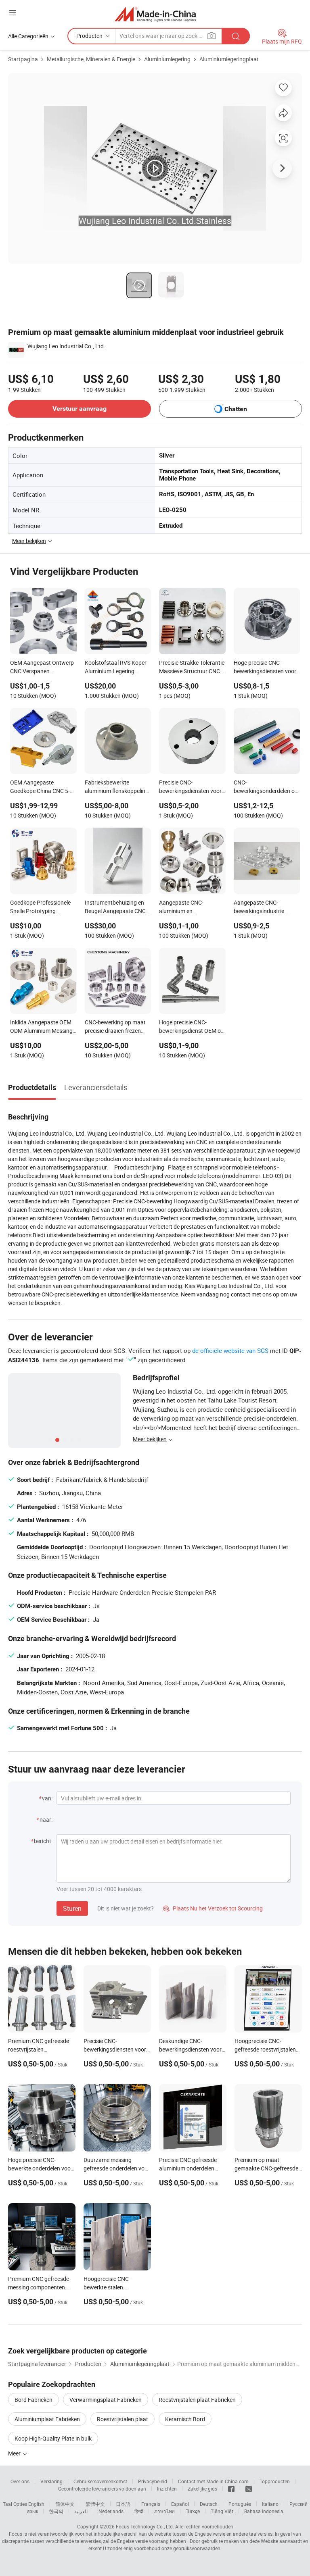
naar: (46, 1820)
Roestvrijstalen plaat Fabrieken (197, 2400)
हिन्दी (139, 2511)
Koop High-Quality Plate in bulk (53, 2438)
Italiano (270, 2504)
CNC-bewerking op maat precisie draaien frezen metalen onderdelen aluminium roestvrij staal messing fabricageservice (116, 1027)
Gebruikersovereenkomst (100, 2481)
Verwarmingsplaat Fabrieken (106, 2400)
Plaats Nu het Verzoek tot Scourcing (213, 1908)
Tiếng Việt (222, 2511)
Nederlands (111, 2511)
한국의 (56, 2511)
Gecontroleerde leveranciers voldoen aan (102, 2489)
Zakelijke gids (202, 2489)
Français (151, 2504)
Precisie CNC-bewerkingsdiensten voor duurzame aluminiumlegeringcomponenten (192, 787)
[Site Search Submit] (236, 36)
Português (240, 2504)
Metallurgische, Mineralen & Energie (91, 59)
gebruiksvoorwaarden (197, 2548)
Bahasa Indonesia (264, 2511)
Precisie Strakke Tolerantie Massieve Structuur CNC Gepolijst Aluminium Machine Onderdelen (192, 668)
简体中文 (65, 2504)
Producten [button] (89, 36)
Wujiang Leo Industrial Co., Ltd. (66, 346)
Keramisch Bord (185, 2419)
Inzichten (167, 2489)
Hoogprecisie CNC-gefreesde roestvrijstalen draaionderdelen (265, 2049)
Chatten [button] (236, 409)
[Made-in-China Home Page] (155, 14)
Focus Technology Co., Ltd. (145, 2526)
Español (180, 2504)
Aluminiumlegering (167, 59)
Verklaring (51, 2481)
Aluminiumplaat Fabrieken (47, 2419)
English (36, 2504)
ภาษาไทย (164, 2511)
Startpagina (23, 59)
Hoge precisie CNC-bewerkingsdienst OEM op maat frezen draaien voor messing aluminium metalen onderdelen (192, 1027)
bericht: (43, 1841)
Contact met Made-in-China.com (213, 2481)
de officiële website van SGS (230, 1350)
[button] (13, 13)
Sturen (72, 1908)
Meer (15, 2453)
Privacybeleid (153, 2481)
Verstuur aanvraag (80, 409)
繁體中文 (95, 2504)
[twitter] (249, 2489)
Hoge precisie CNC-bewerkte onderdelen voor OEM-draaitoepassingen (40, 2168)
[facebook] (231, 2489)
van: (47, 1798)
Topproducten (275, 2481)
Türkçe (193, 2511)
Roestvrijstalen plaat (123, 2419)
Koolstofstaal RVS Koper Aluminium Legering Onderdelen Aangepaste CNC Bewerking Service (116, 668)
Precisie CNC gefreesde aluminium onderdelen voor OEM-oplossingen (188, 2168)
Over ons (20, 2481)
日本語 (123, 2504)
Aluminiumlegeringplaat (229, 59)
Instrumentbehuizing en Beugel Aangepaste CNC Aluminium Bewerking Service (115, 907)
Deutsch (209, 2504)
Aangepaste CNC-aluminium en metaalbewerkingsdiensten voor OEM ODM (192, 907)
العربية (81, 2511)
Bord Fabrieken (34, 2400)
